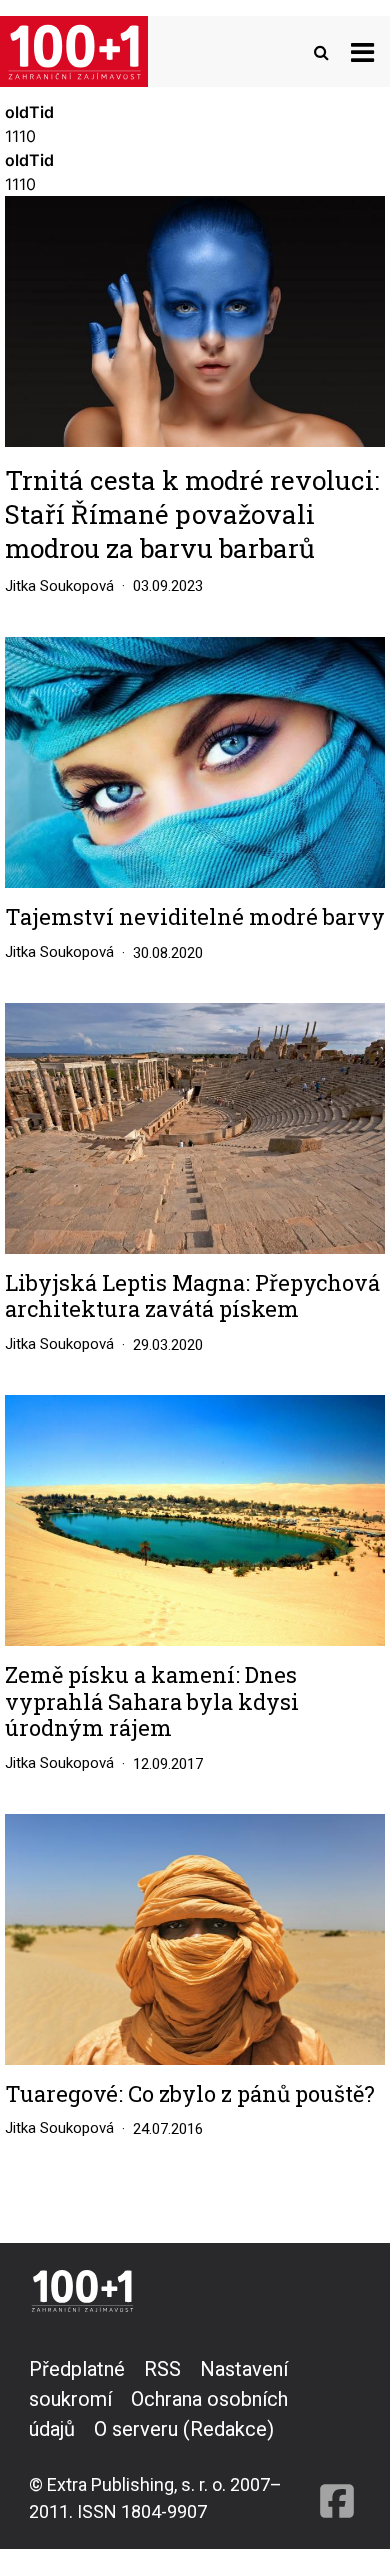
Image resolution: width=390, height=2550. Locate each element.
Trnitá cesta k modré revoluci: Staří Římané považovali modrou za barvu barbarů (192, 513)
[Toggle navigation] (362, 51)
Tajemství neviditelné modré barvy (195, 917)
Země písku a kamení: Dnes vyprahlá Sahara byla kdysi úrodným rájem (152, 1701)
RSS (162, 2369)
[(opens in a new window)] (337, 2439)
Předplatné (77, 2369)
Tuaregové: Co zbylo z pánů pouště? (190, 2094)
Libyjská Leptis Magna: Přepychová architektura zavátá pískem (192, 1296)
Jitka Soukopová (59, 586)
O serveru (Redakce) (184, 2429)
